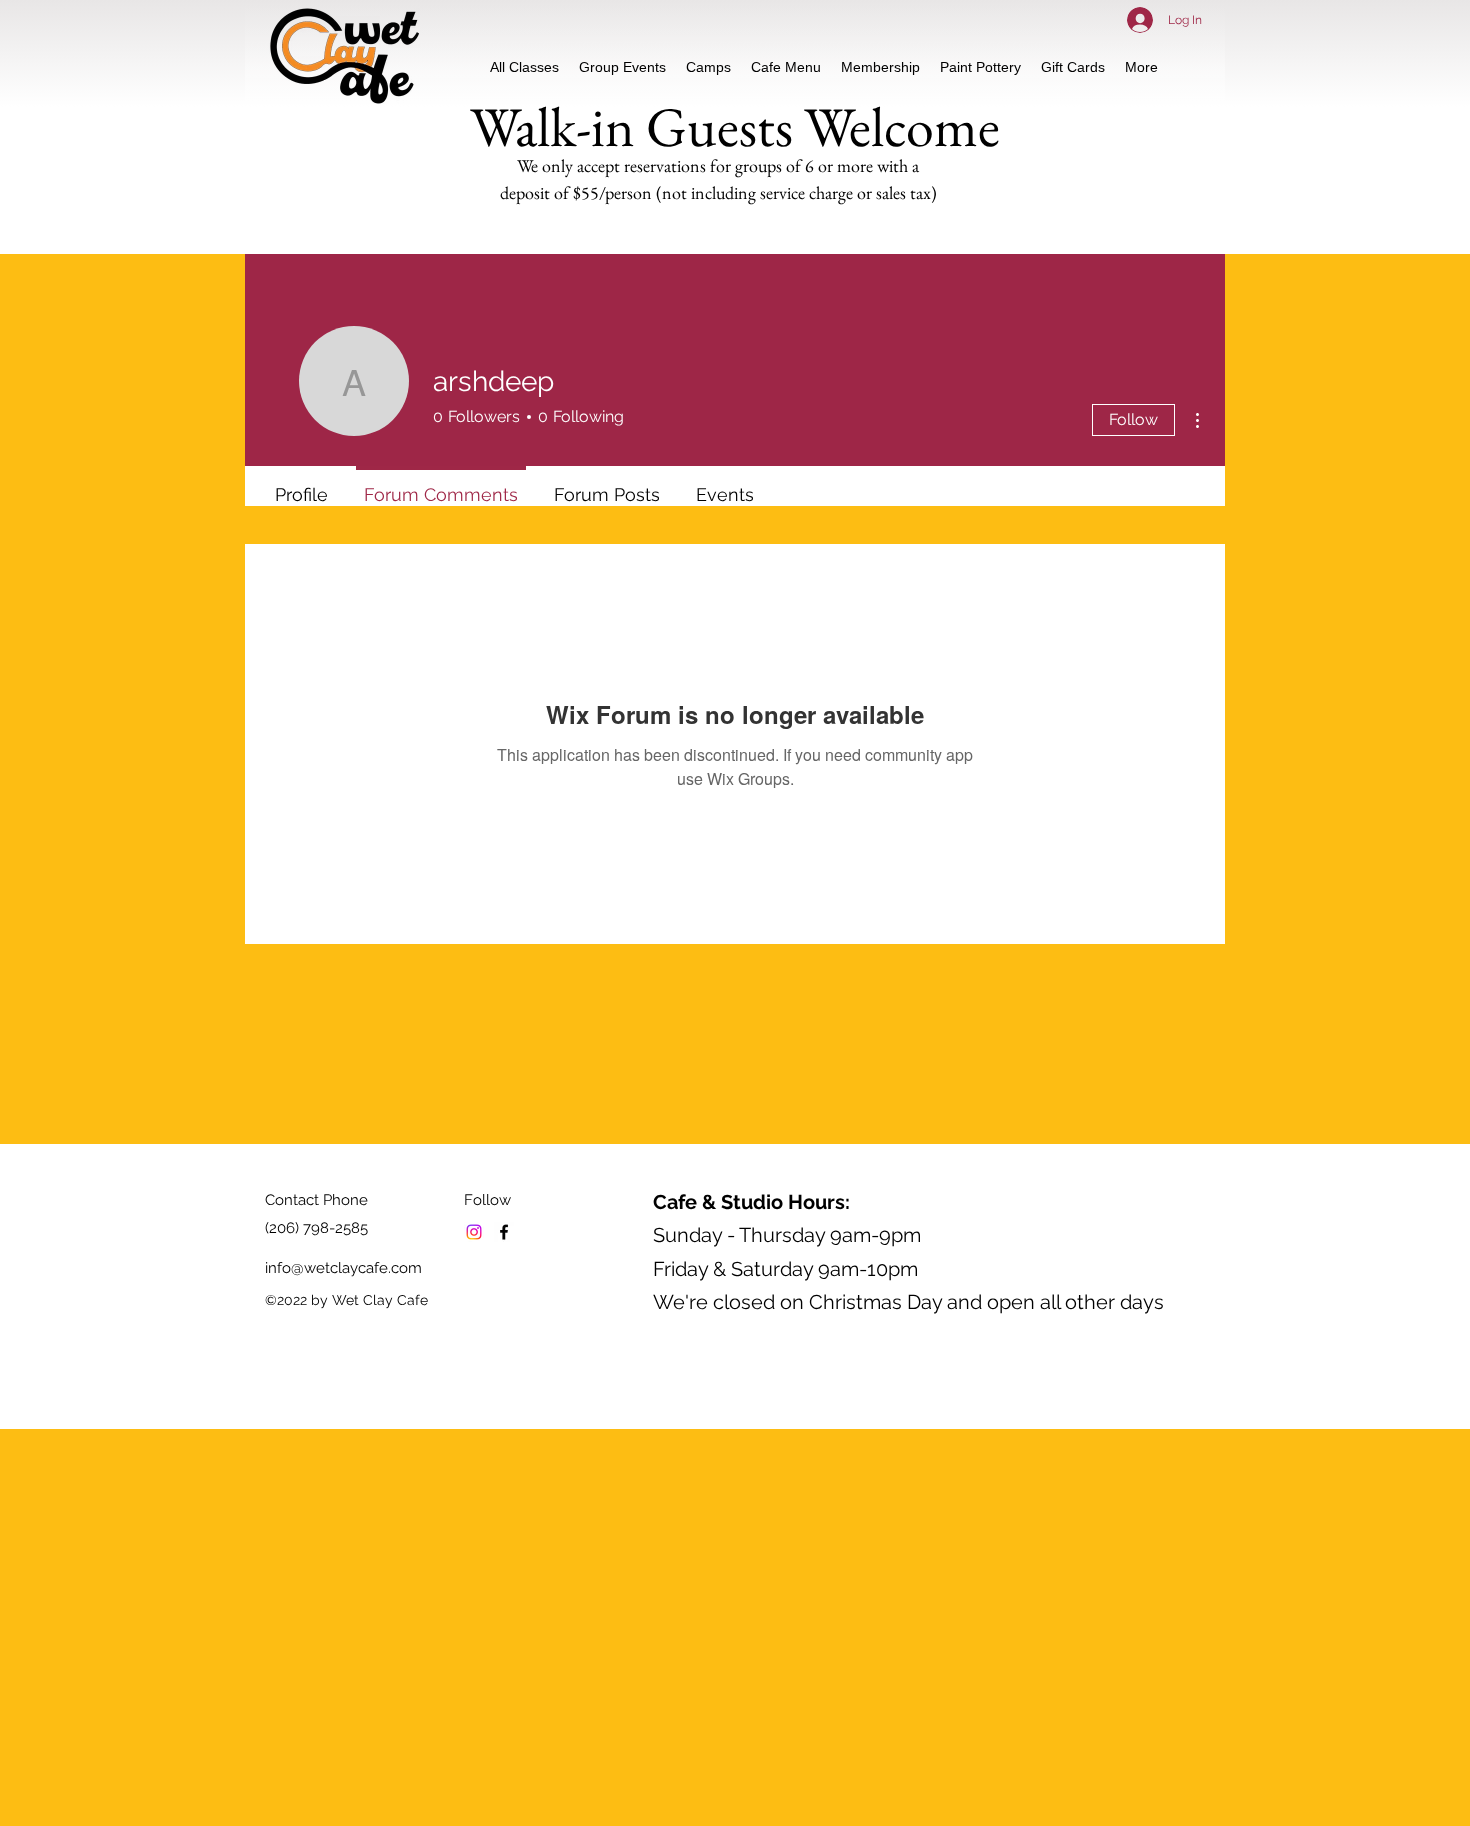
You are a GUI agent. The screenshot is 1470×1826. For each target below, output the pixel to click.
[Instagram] (474, 1232)
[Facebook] (504, 1232)
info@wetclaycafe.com (343, 1268)
